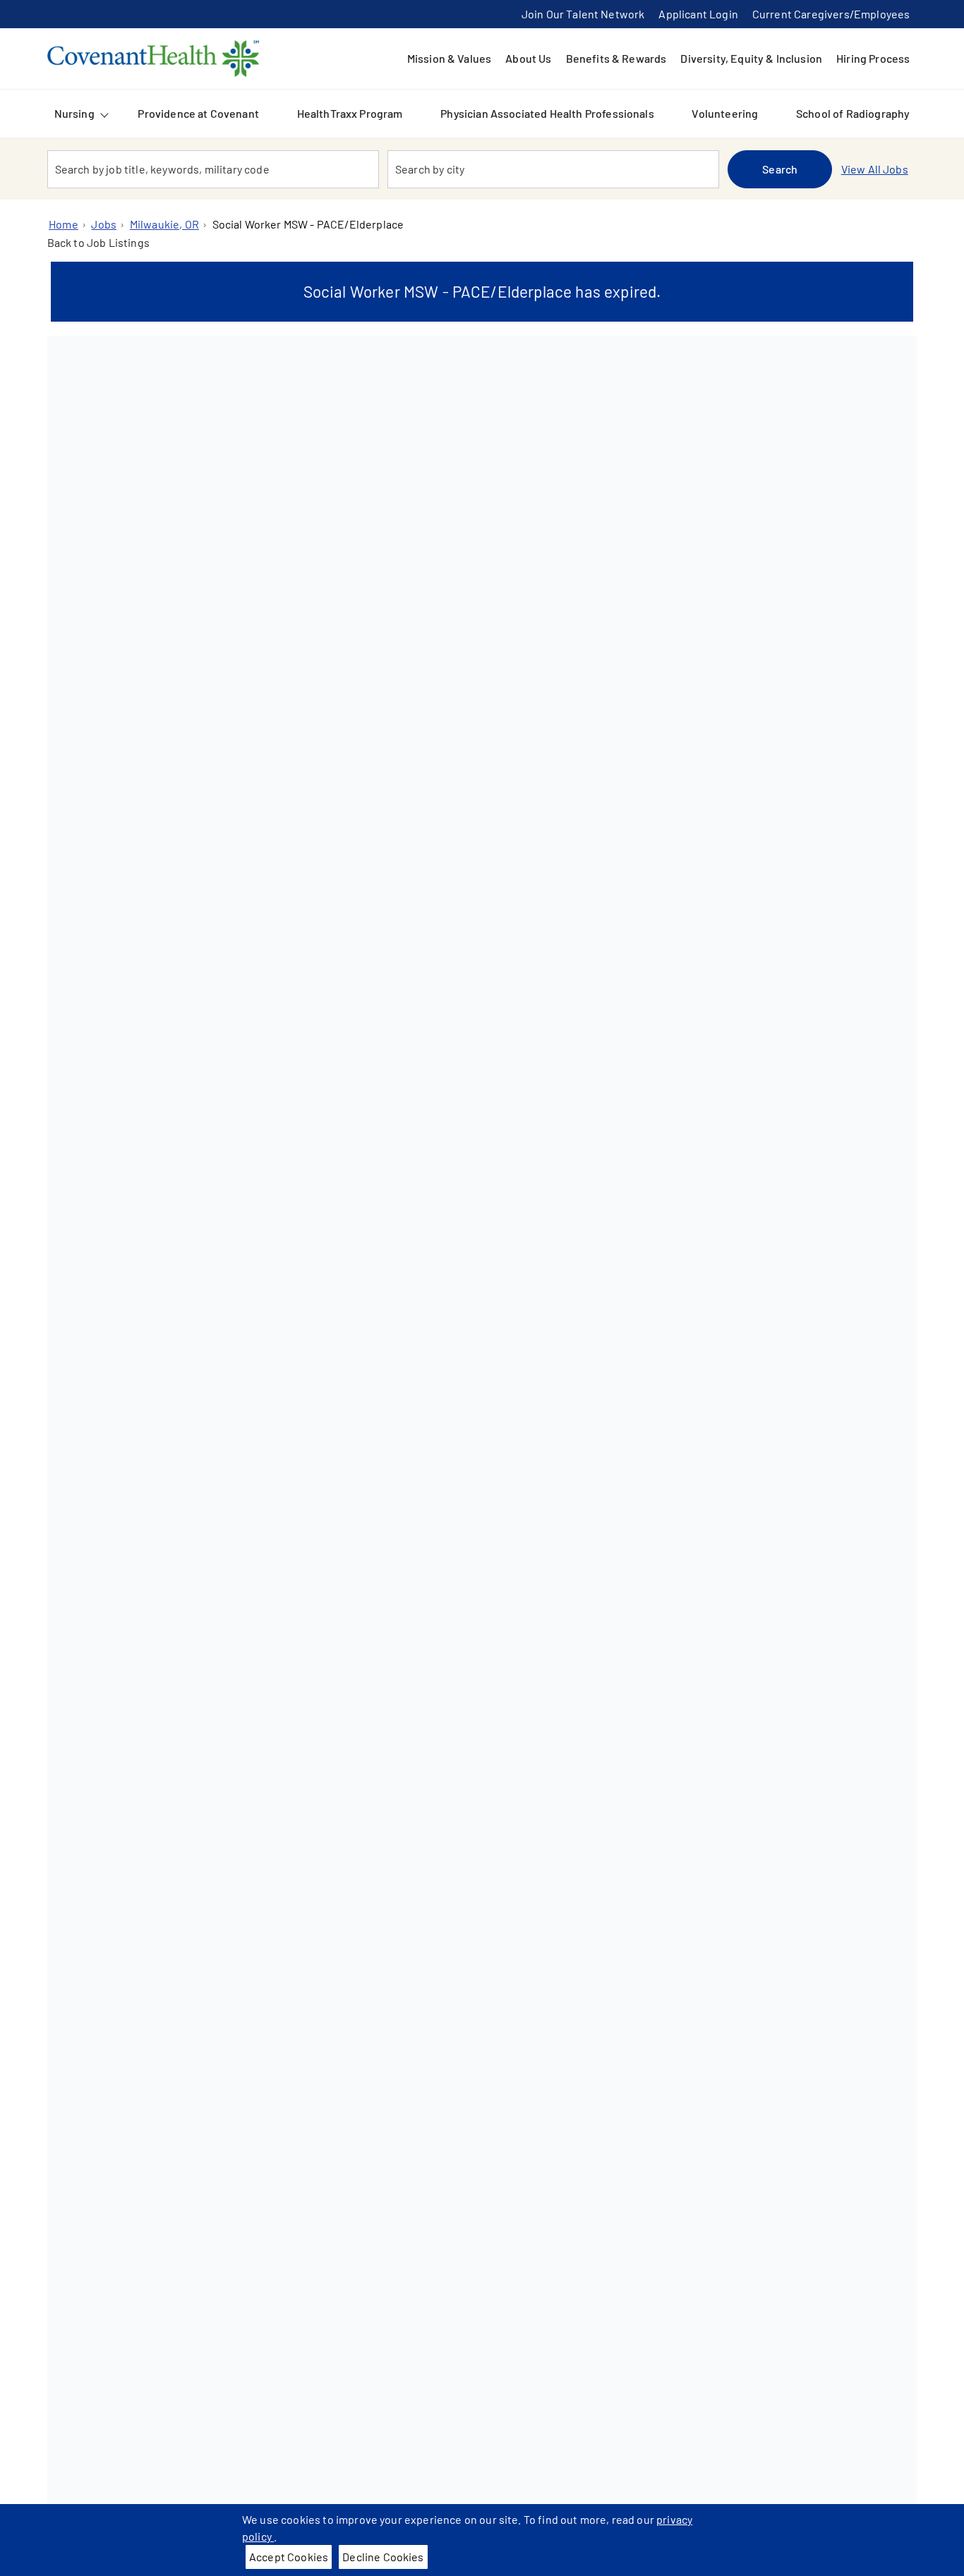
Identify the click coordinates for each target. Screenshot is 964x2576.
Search (780, 169)
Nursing (74, 113)
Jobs (104, 224)
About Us (528, 58)
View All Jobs (875, 169)
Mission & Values (450, 58)
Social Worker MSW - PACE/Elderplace (308, 224)
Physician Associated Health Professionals (547, 113)
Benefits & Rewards (616, 58)
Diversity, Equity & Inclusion (751, 58)
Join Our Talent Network (583, 14)
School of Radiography (853, 113)
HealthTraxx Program (350, 113)
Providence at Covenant (198, 113)
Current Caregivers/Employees (831, 14)
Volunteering (725, 113)
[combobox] (213, 169)
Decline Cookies (383, 2557)
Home (64, 224)
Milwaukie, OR (164, 224)
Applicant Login (698, 14)
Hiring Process (873, 58)
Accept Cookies (289, 2557)
